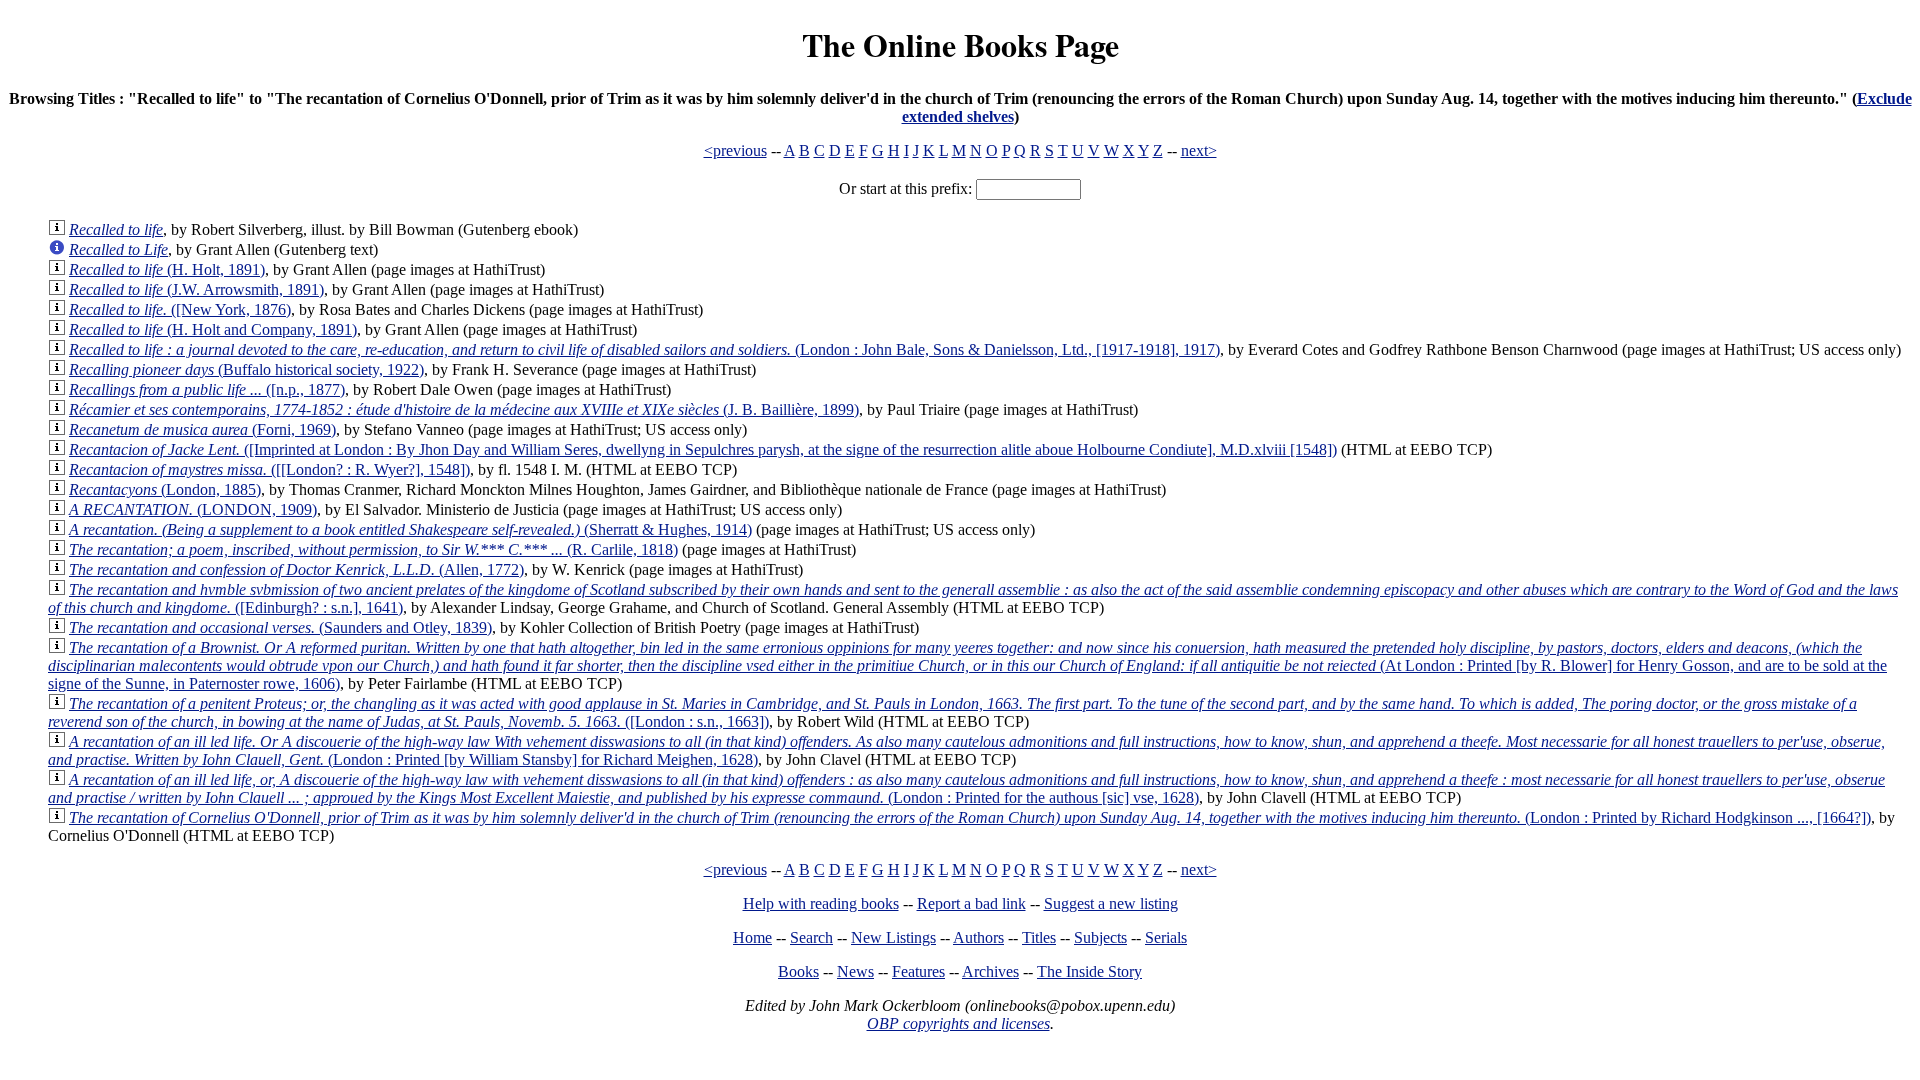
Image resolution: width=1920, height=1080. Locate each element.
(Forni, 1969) (202, 429)
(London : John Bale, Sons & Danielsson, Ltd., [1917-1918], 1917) (644, 349)
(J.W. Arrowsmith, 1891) (196, 289)
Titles (1039, 937)
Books (798, 971)
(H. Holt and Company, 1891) (213, 329)
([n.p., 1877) (207, 389)
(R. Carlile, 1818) (373, 549)
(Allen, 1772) (296, 569)
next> (1199, 150)
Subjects (1100, 937)
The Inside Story (1089, 971)
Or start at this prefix (903, 188)
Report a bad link (971, 903)
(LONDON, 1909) (193, 509)
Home (752, 937)
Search (811, 937)
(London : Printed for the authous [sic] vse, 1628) (966, 788)
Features (918, 971)
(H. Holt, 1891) (167, 269)
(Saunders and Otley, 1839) (280, 627)
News (855, 971)
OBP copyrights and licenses (958, 1023)
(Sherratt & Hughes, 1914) (410, 529)
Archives (990, 971)
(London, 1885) (165, 489)
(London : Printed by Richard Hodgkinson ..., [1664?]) (970, 817)
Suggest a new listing (1111, 903)
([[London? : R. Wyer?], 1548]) (269, 469)
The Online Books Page (960, 44)
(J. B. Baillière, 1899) (464, 409)
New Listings (893, 937)
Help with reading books (821, 903)
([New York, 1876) (180, 309)
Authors (978, 937)
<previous (735, 150)
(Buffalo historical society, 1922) (246, 369)
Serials (1166, 937)
